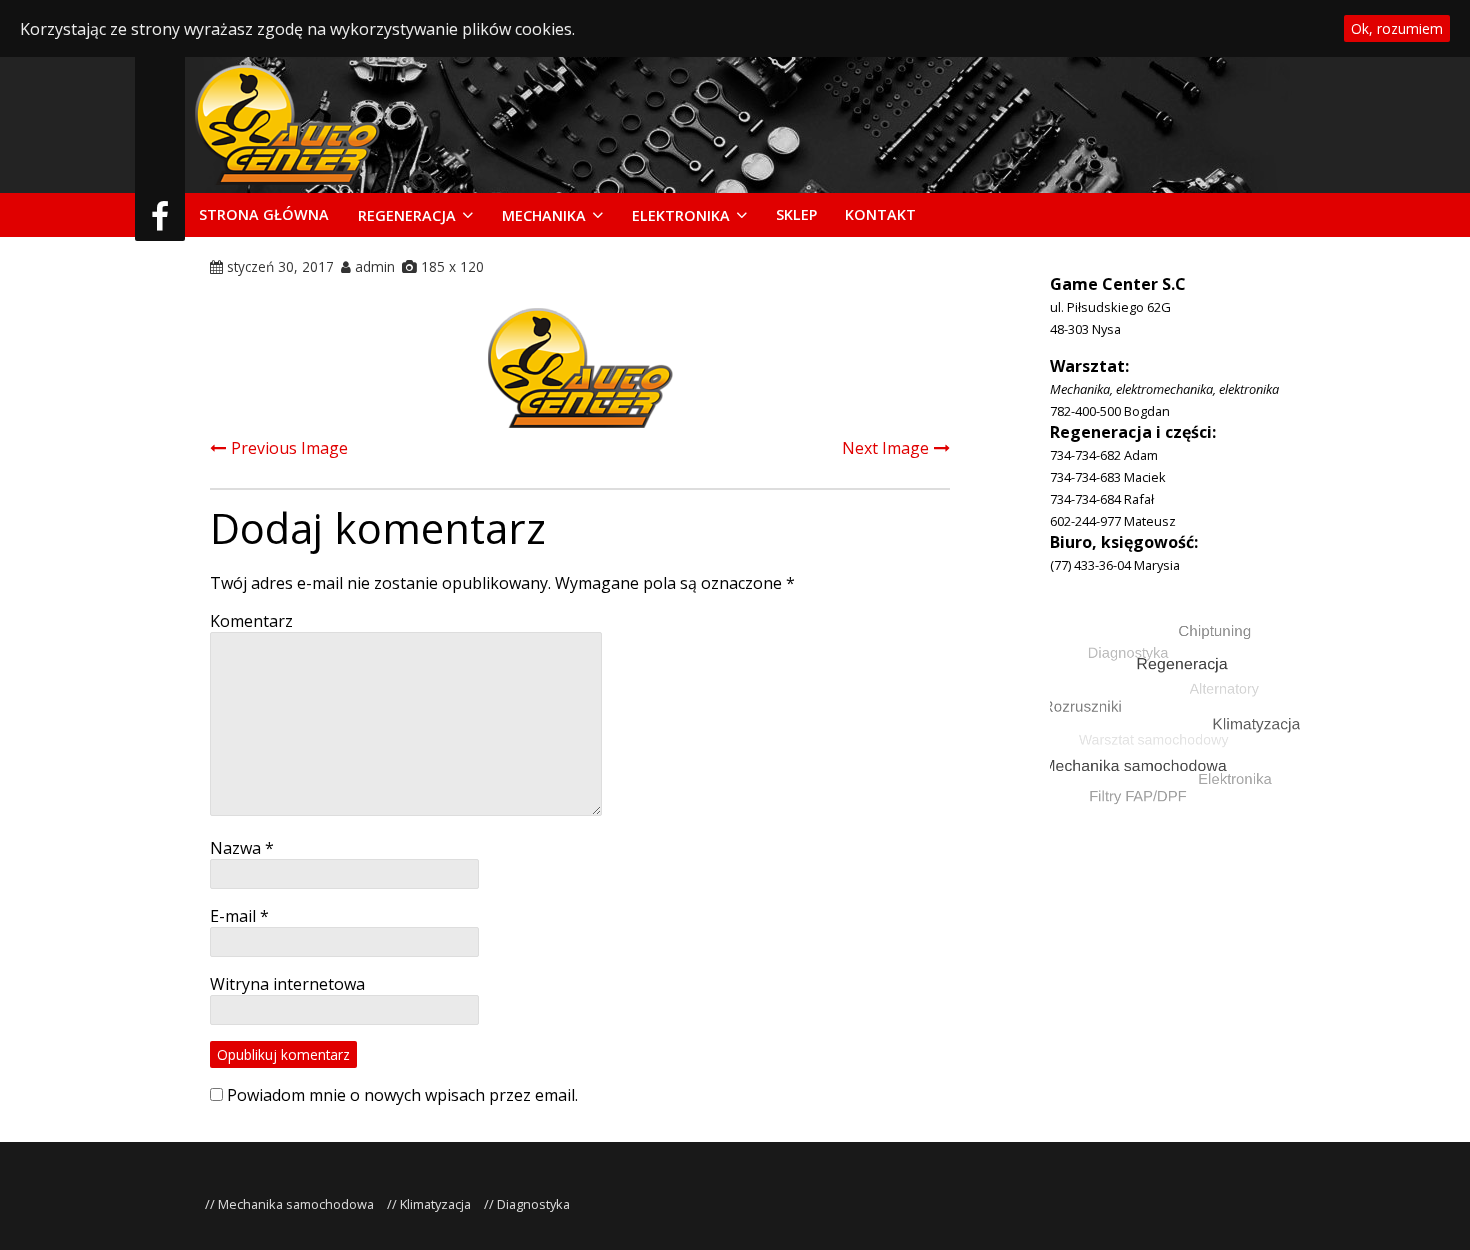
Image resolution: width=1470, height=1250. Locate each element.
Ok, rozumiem (1397, 28)
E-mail (239, 916)
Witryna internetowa (287, 984)
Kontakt (880, 214)
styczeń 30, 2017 (280, 266)
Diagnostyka (533, 1204)
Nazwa (242, 848)
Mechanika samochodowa (296, 1204)
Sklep (796, 214)
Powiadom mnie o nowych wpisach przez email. (402, 1095)
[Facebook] (160, 222)
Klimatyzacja (435, 1204)
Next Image (885, 448)
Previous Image (289, 448)
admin (375, 266)
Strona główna (264, 214)
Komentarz (251, 621)
